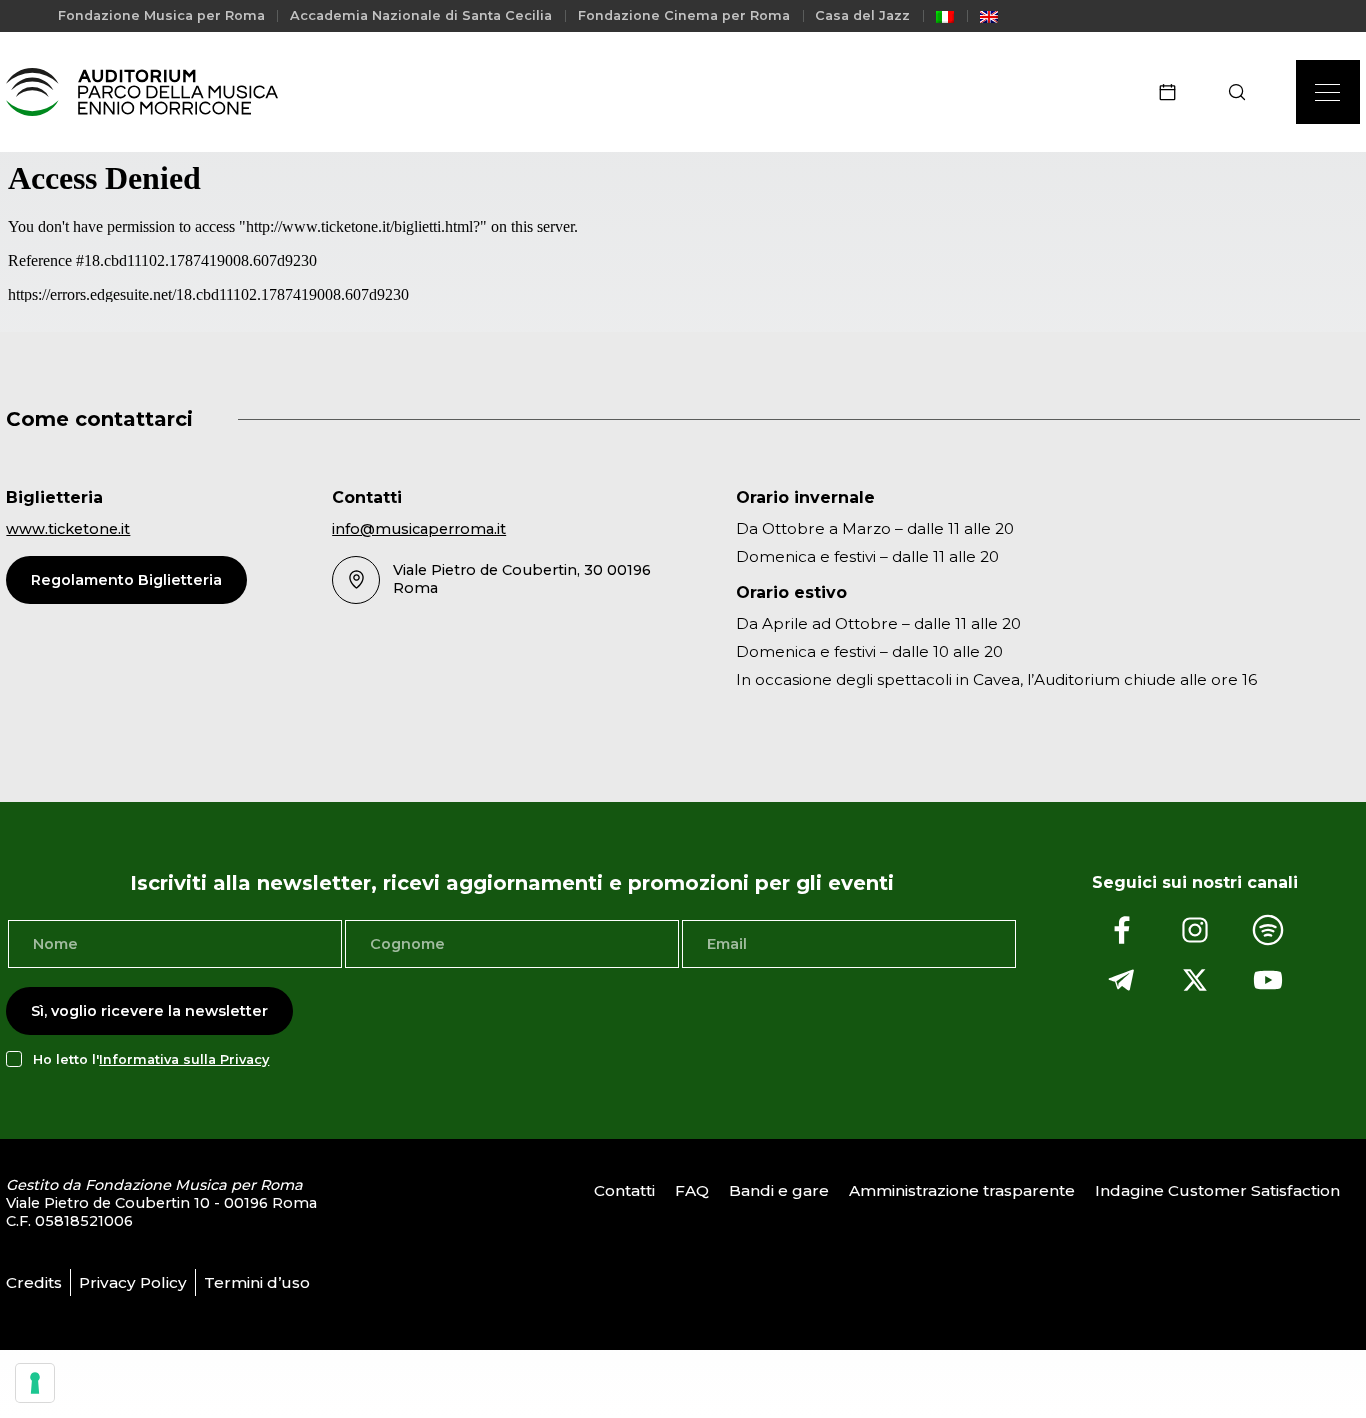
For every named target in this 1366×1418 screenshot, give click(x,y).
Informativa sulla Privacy (184, 1059)
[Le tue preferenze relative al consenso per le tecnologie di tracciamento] (35, 1383)
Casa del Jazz (862, 15)
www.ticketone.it (68, 529)
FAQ (692, 1190)
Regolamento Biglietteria (126, 580)
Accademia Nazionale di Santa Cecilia (421, 15)
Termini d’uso (257, 1282)
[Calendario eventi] (1174, 92)
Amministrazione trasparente (962, 1190)
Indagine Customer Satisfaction (1217, 1190)
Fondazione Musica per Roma (161, 15)
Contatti (624, 1190)
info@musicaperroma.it (419, 529)
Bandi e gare (779, 1190)
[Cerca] (1243, 92)
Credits (34, 1282)
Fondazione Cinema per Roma (684, 15)
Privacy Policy (133, 1282)
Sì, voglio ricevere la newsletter (149, 1011)
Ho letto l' (151, 1059)
